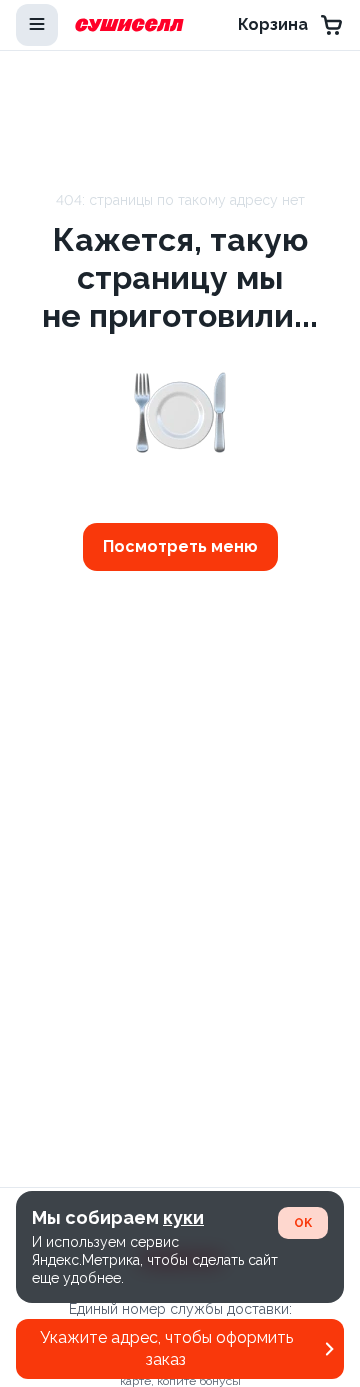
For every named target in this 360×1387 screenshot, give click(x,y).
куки (183, 1217)
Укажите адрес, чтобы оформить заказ (166, 1348)
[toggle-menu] (37, 25)
